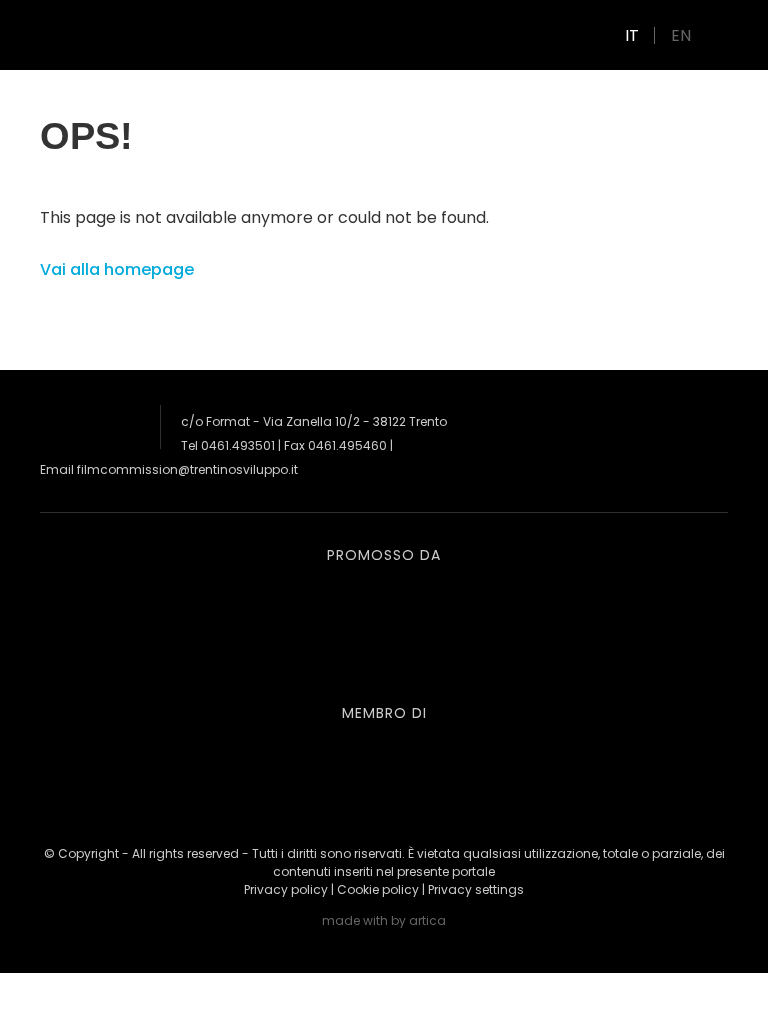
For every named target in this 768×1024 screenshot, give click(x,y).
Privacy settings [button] (476, 889)
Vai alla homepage (117, 269)
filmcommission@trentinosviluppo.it (187, 469)
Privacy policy (286, 889)
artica (427, 920)
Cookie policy (378, 889)
